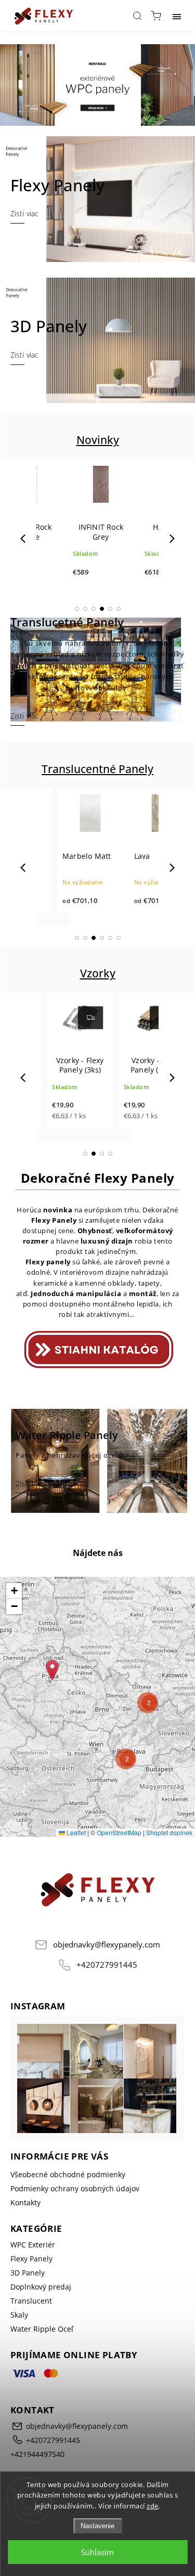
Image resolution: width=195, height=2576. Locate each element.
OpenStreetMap (119, 1848)
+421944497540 (37, 2470)
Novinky (98, 456)
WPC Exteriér (33, 2261)
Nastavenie (97, 2526)
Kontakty (25, 2219)
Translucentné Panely (97, 785)
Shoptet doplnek (169, 1848)
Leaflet (75, 1848)
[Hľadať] (137, 16)
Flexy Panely (31, 2275)
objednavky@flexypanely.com (107, 1960)
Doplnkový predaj (41, 2303)
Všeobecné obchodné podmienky (68, 2191)
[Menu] (177, 16)
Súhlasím (97, 2552)
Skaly (19, 2331)
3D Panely (28, 2289)
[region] (97, 1723)
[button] (77, 625)
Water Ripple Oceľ (42, 2345)
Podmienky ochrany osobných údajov (75, 2205)
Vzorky (98, 989)
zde (153, 2506)
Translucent (31, 2317)
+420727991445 (107, 1980)
